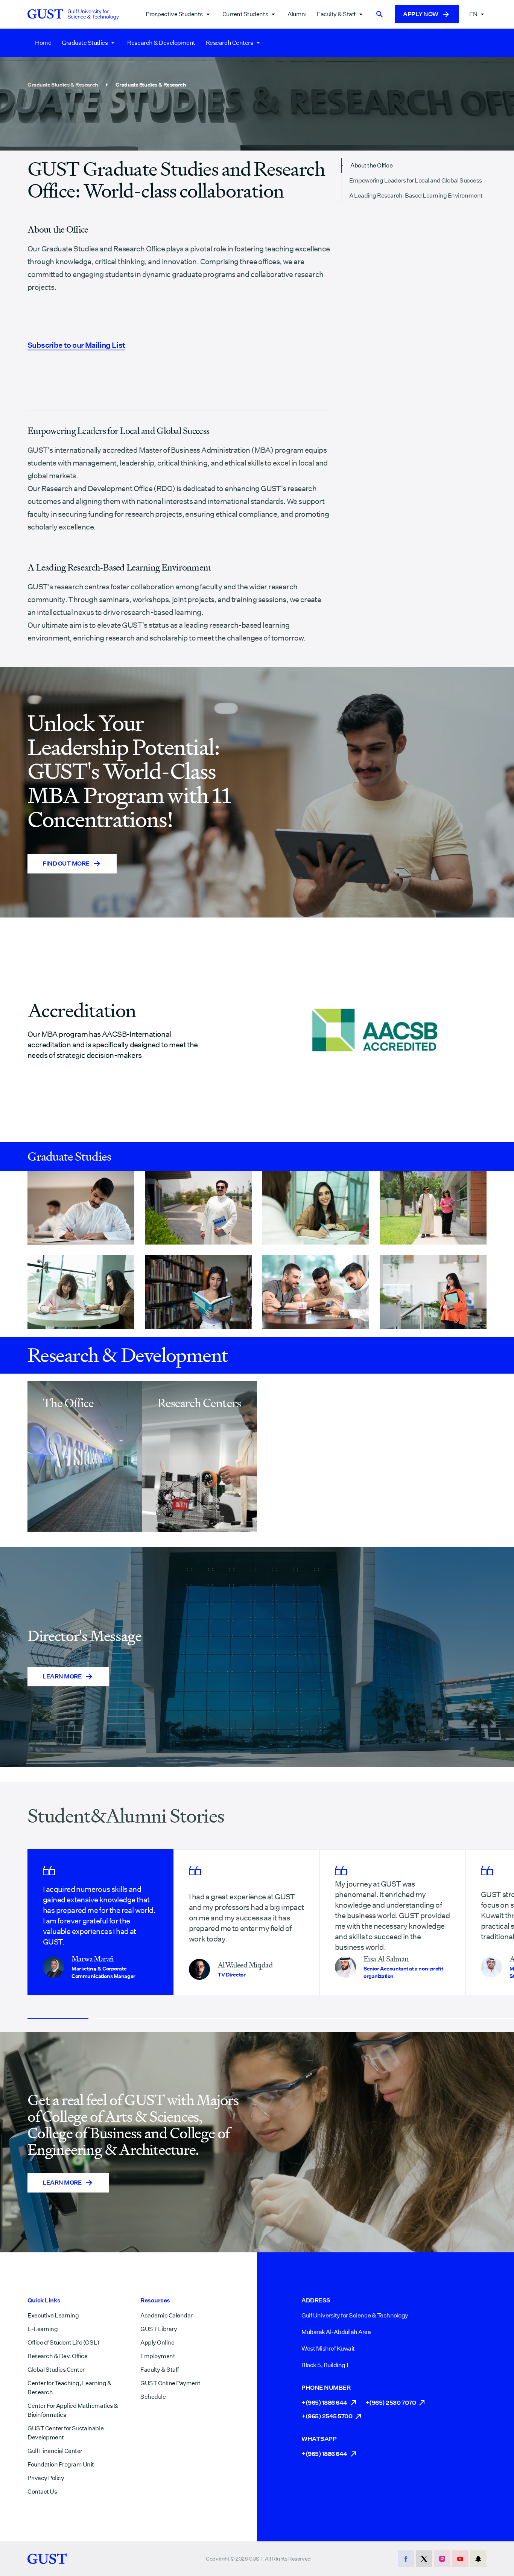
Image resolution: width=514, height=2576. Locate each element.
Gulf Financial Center (55, 2451)
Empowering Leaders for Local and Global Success (415, 180)
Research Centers (229, 43)
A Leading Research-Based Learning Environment (416, 196)
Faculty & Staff (336, 14)
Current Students (245, 14)
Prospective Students (174, 14)
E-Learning (43, 2329)
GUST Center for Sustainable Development (65, 2433)
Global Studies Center (56, 2370)
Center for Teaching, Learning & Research (69, 2388)
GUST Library (159, 2329)
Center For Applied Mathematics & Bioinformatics (73, 2410)
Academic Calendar (167, 2315)
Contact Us (42, 2492)
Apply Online (157, 2342)
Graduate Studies (85, 43)
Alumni (297, 14)
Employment (158, 2356)
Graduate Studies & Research (63, 85)
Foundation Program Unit (61, 2464)
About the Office (371, 165)
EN (473, 14)
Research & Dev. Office (57, 2356)
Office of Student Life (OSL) (63, 2342)
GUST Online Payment (170, 2383)
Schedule (153, 2397)
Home (43, 43)
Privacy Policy (46, 2478)
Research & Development (161, 43)
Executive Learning (53, 2315)
